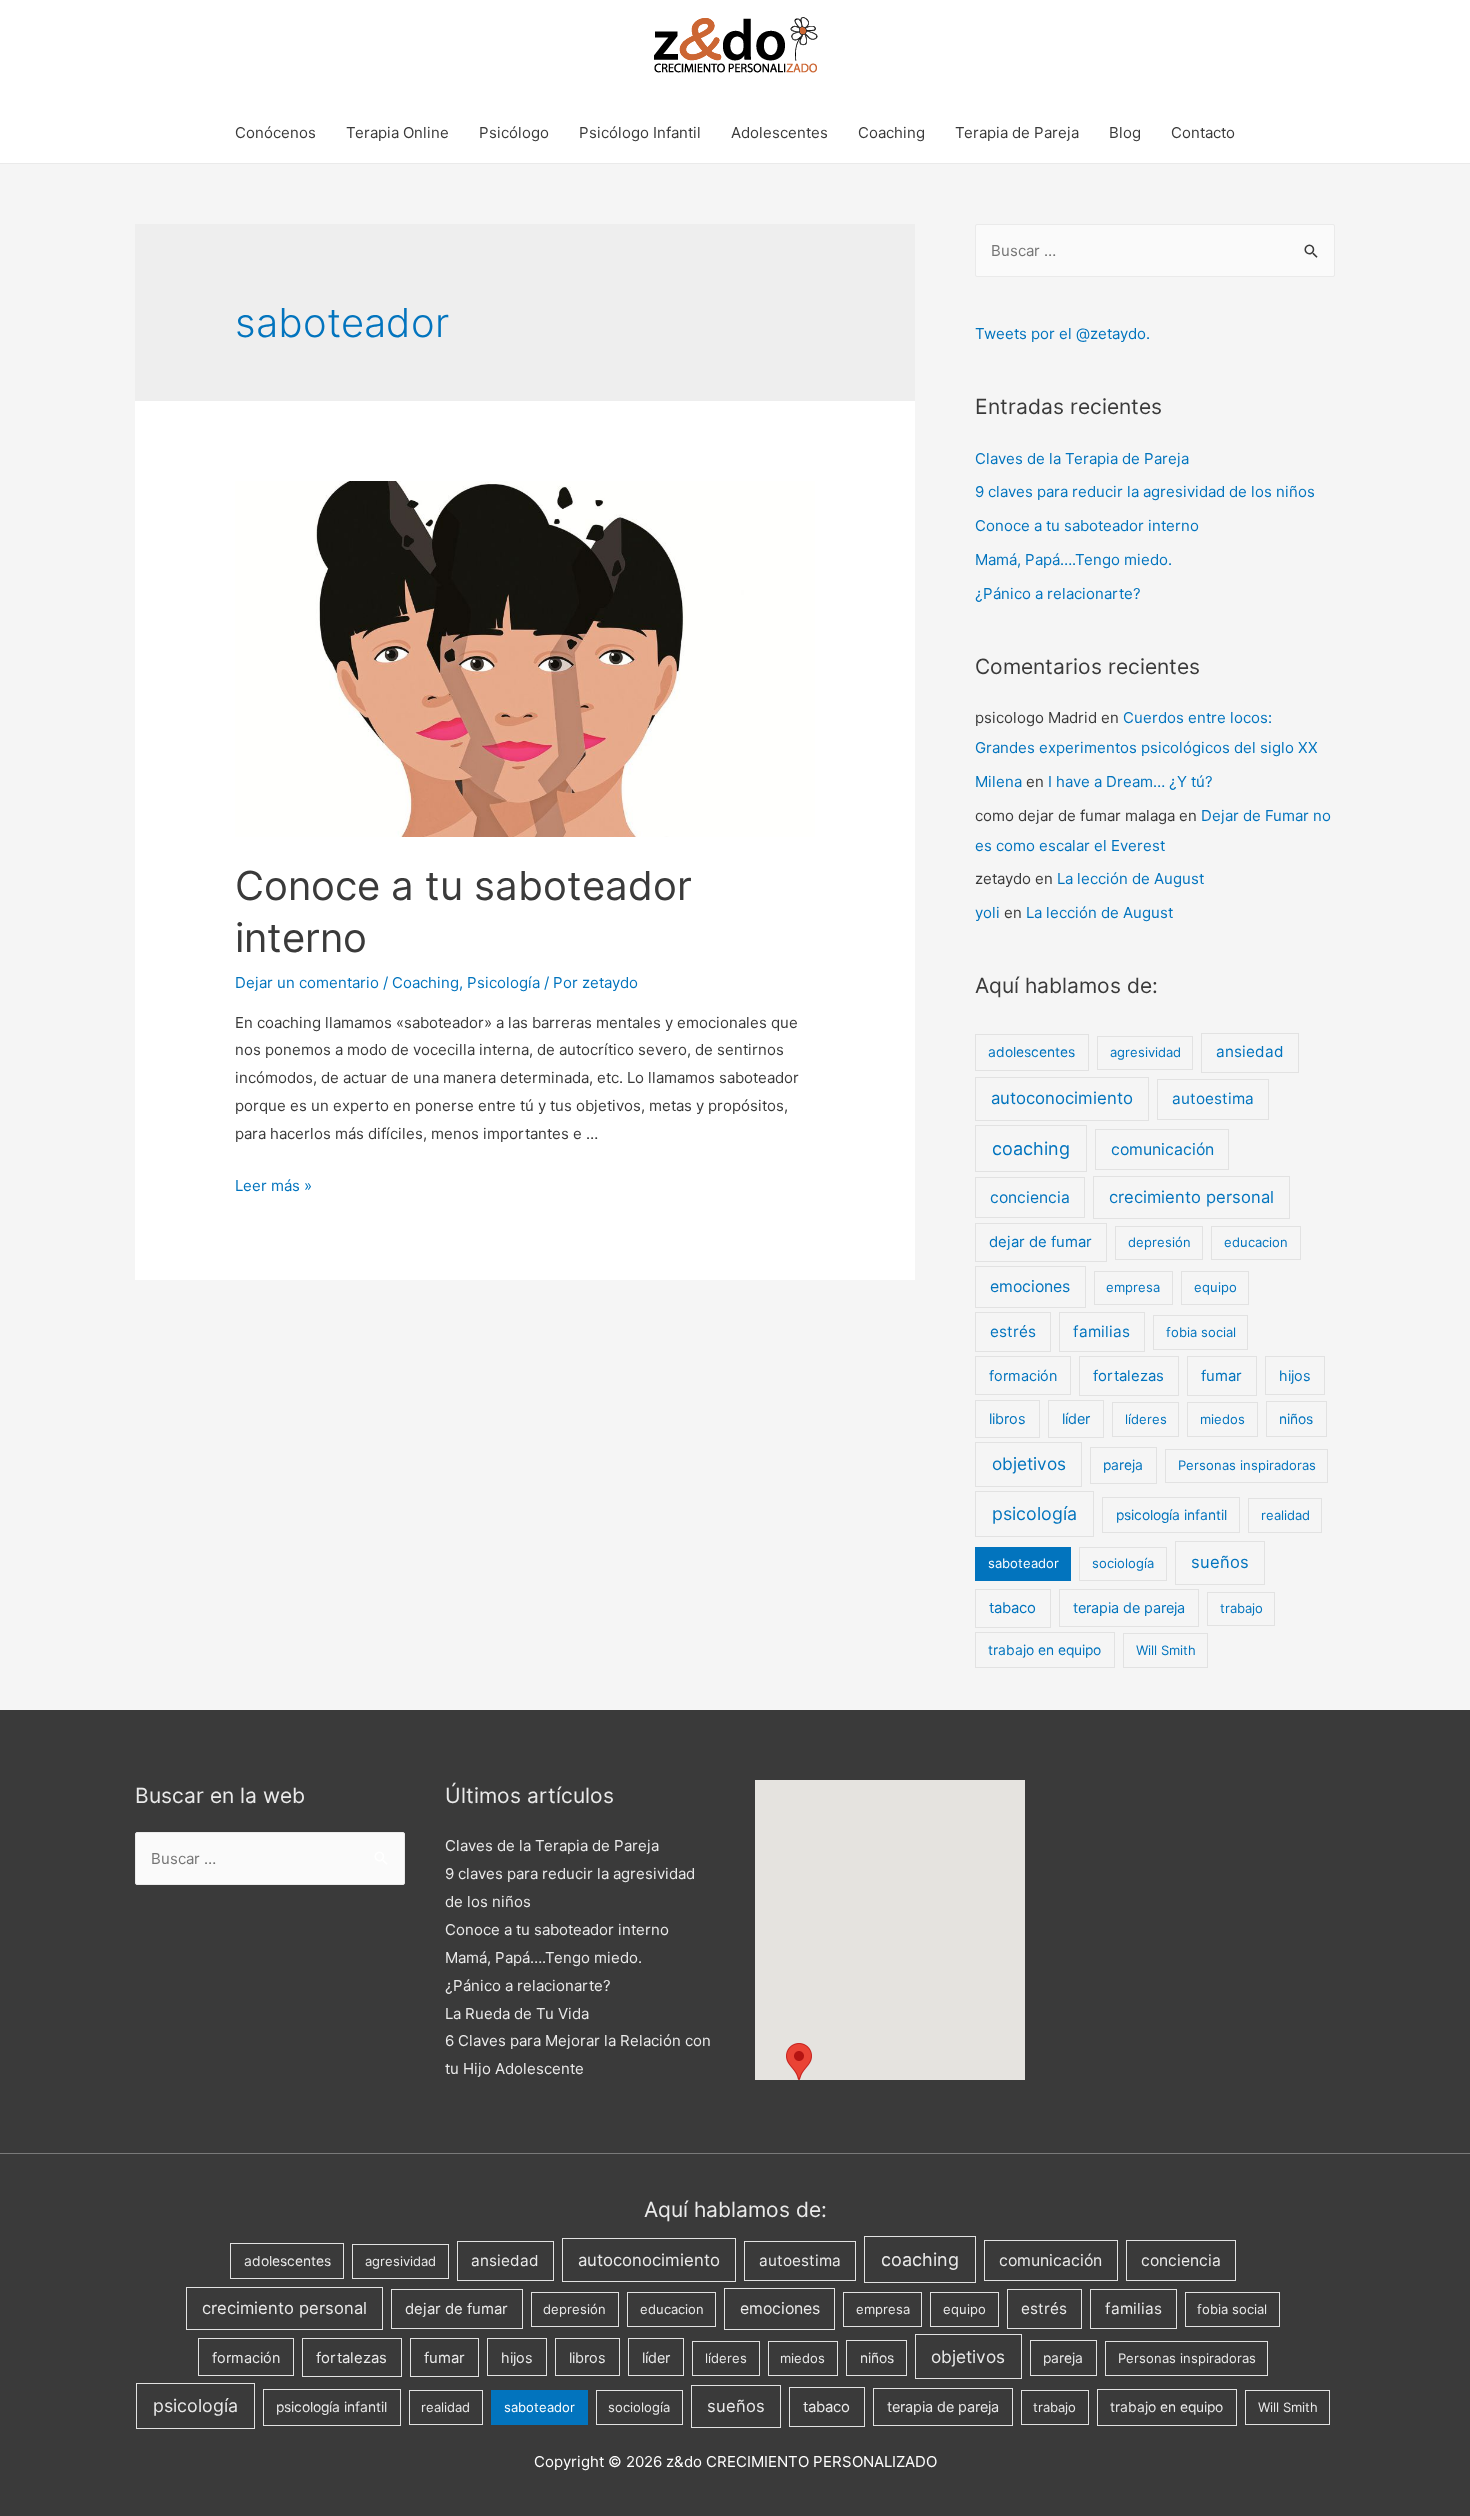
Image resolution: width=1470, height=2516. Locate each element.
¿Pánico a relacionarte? (1058, 593)
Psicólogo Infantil (640, 132)
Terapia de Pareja (1017, 132)
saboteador (1023, 1563)
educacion (1256, 1242)
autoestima (1213, 1098)
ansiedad (1250, 1051)
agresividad (1145, 1052)
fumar (1221, 1376)
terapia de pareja (1129, 1607)
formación (1023, 1375)
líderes (1146, 1419)
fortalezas (1128, 1376)
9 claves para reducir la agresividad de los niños (1145, 491)
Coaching (891, 132)
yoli (987, 912)
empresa (1133, 1287)
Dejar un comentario (307, 982)
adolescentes (1031, 1052)
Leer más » (273, 1185)
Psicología (503, 982)
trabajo (1241, 1608)
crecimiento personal (1191, 1197)
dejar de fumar (1040, 1242)
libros (1007, 1418)
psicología (1034, 1513)
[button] (799, 2061)
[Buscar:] (1155, 250)
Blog (1125, 132)
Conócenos (275, 132)
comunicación (1162, 1149)
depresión (1159, 1242)
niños (1296, 1419)
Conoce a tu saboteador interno (1087, 525)
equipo (1215, 1287)
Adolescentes (779, 132)
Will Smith (1166, 1650)
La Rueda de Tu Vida (517, 2013)
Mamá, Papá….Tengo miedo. (1073, 559)
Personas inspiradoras (1247, 1465)
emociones (1030, 1286)
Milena (998, 781)
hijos (1295, 1375)
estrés (1013, 1331)
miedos (1222, 1419)
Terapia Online (397, 132)
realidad (1285, 1515)
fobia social (1201, 1332)
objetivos (1029, 1463)
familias (1101, 1331)
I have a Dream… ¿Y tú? (1130, 781)
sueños (1220, 1562)
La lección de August (1130, 878)
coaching (1031, 1148)
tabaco (1012, 1608)
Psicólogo (514, 132)
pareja (1123, 1465)
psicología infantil (1171, 1515)
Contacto (1203, 132)
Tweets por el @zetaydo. (1062, 333)
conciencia (1030, 1197)
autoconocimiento (1062, 1098)
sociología (1123, 1563)
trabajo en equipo (1044, 1650)
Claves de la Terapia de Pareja (1082, 458)
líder (1076, 1418)
